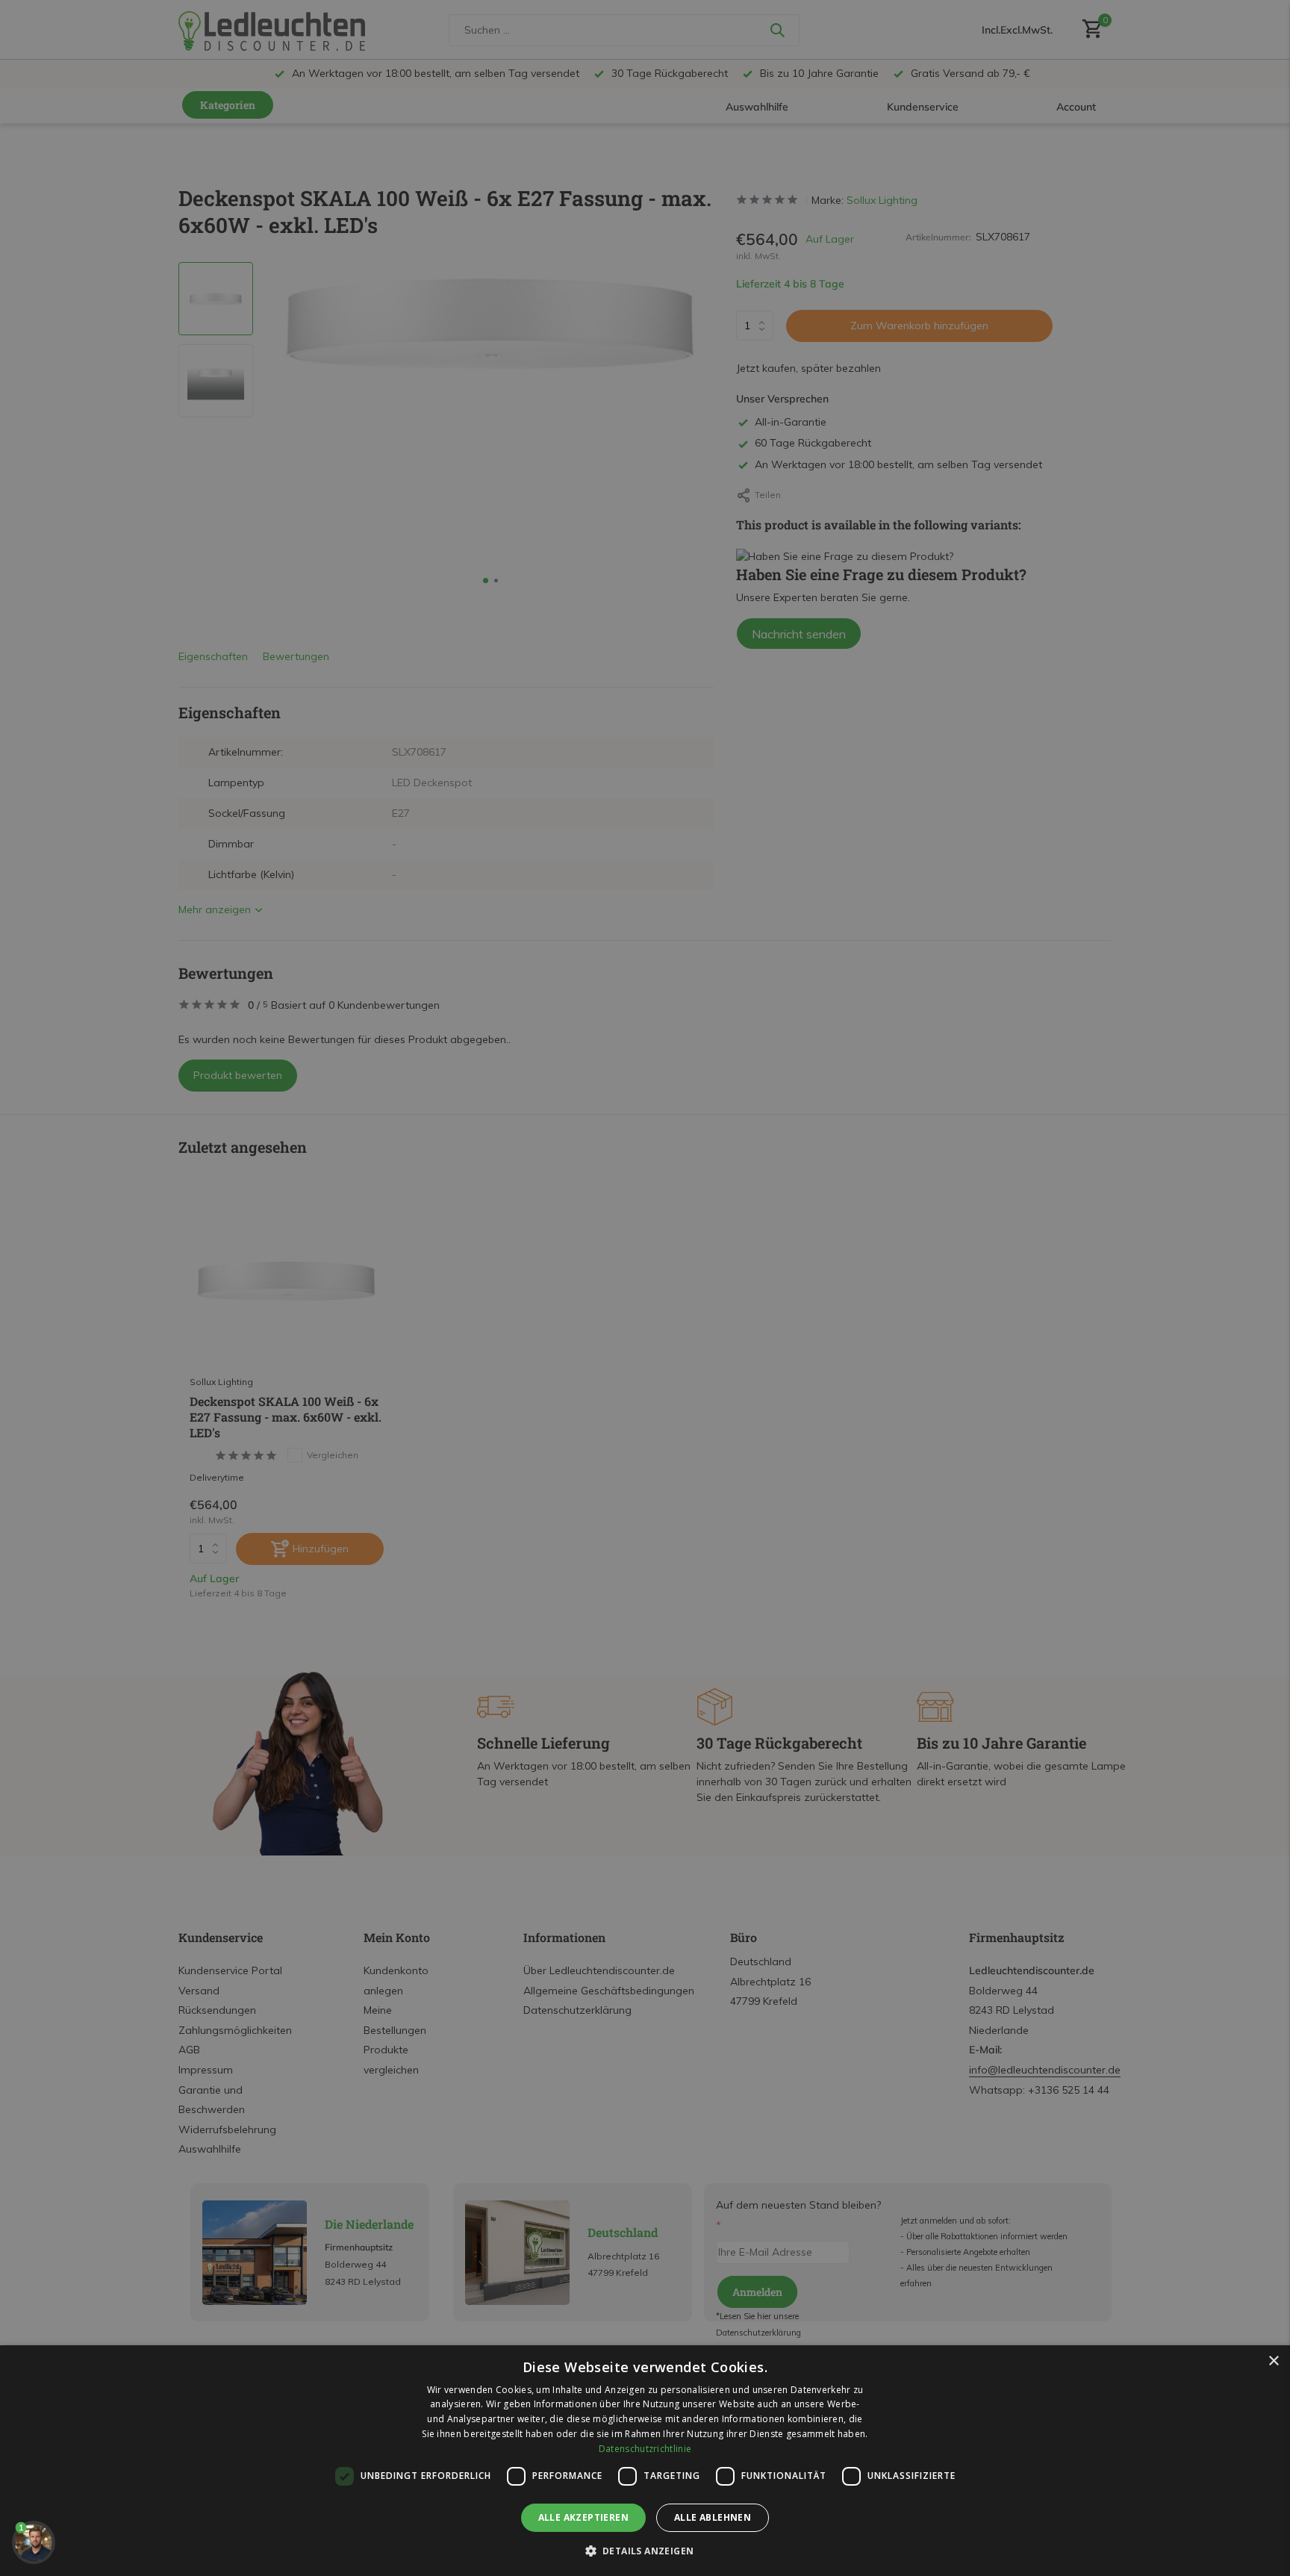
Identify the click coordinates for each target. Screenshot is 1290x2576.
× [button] (1273, 2361)
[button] (645, 2551)
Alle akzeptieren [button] (583, 2517)
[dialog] (645, 2461)
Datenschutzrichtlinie (645, 2449)
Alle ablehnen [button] (713, 2517)
